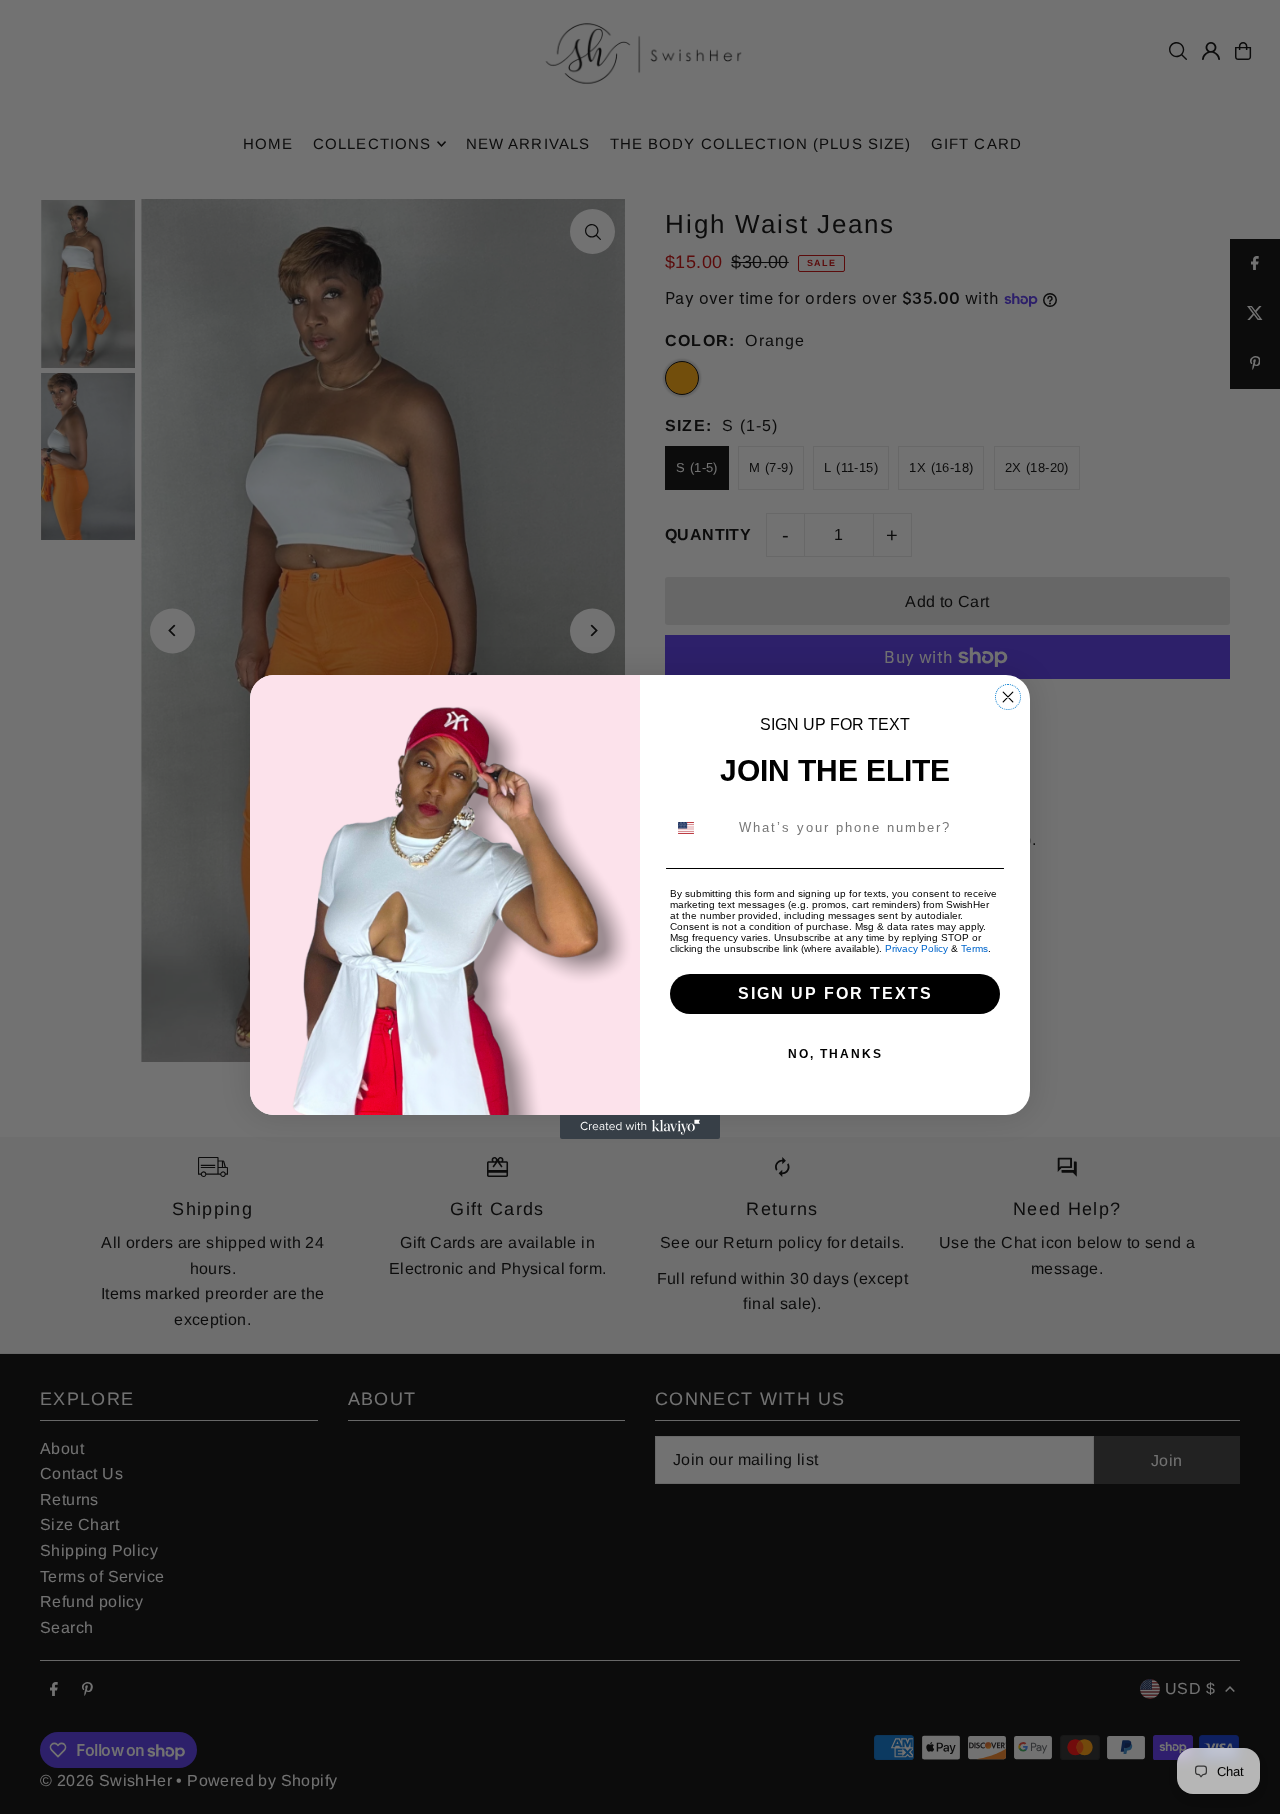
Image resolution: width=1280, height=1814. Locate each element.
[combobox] (698, 828)
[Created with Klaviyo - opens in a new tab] (640, 1127)
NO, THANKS (835, 1054)
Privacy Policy (916, 948)
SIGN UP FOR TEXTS (835, 993)
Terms (974, 948)
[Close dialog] (1008, 697)
